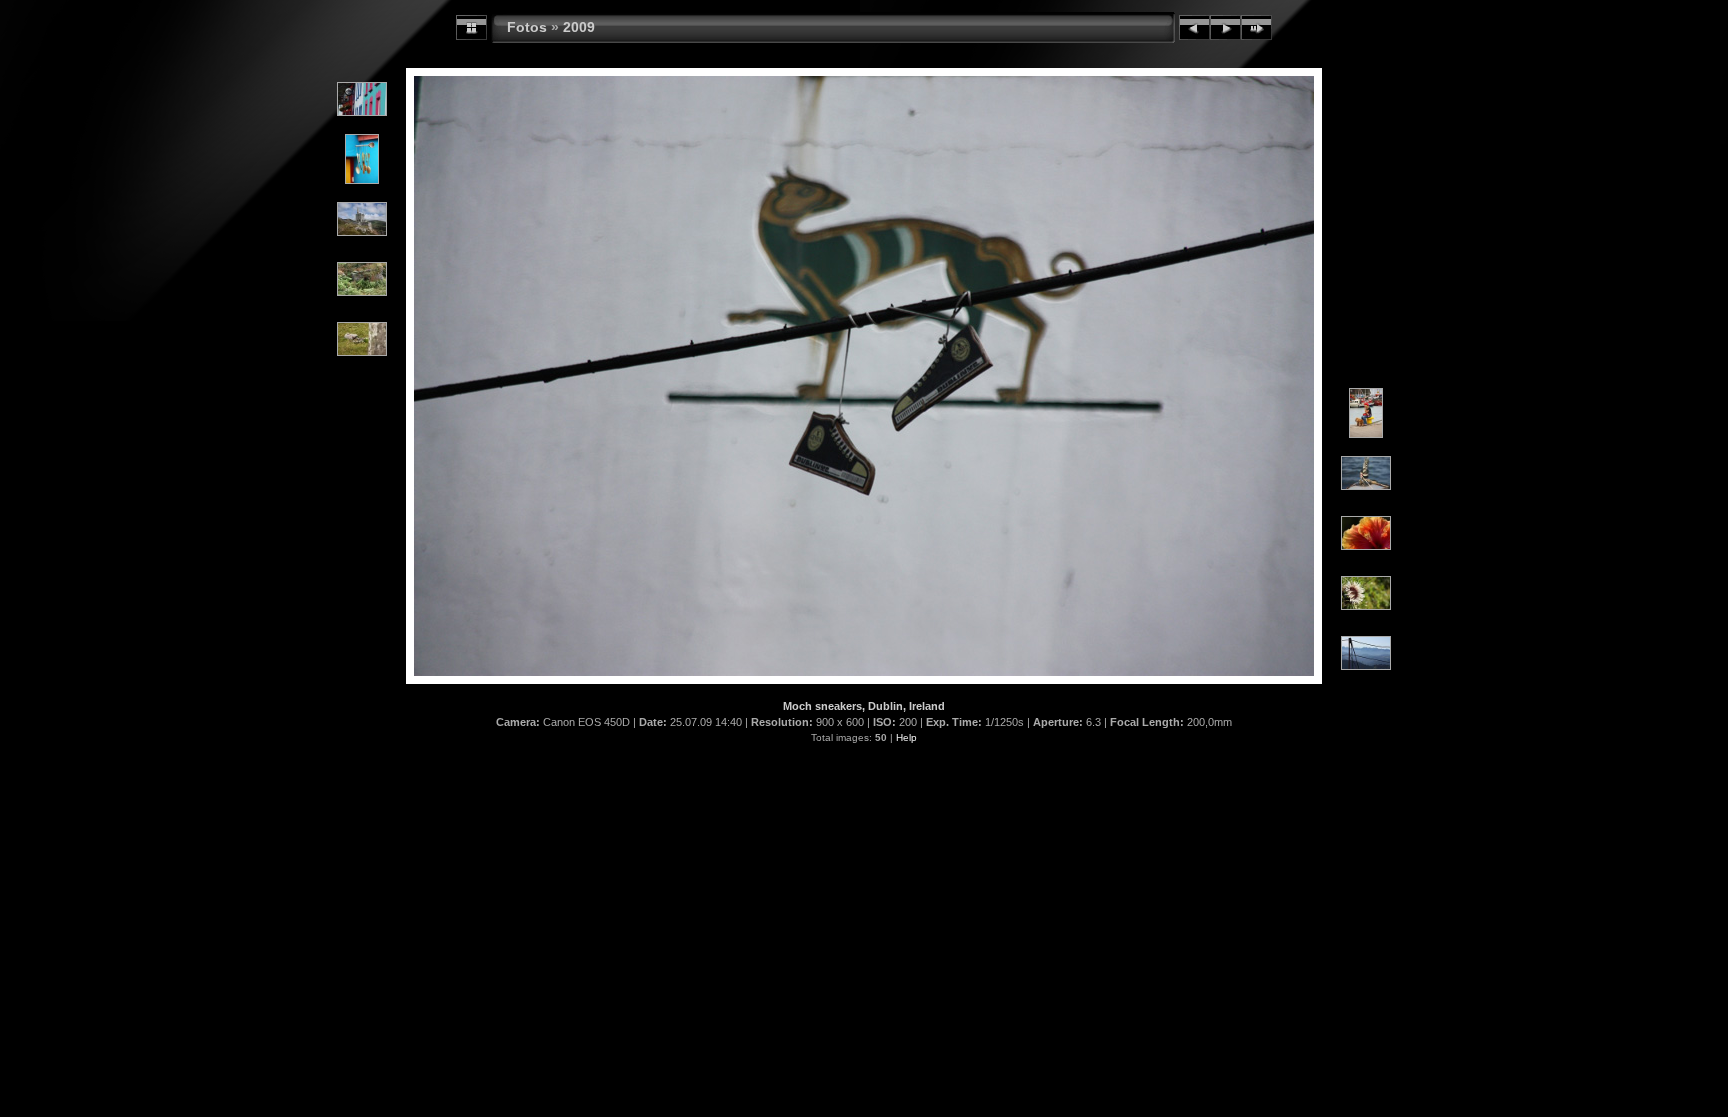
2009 (579, 27)
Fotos (527, 27)
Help (906, 737)
